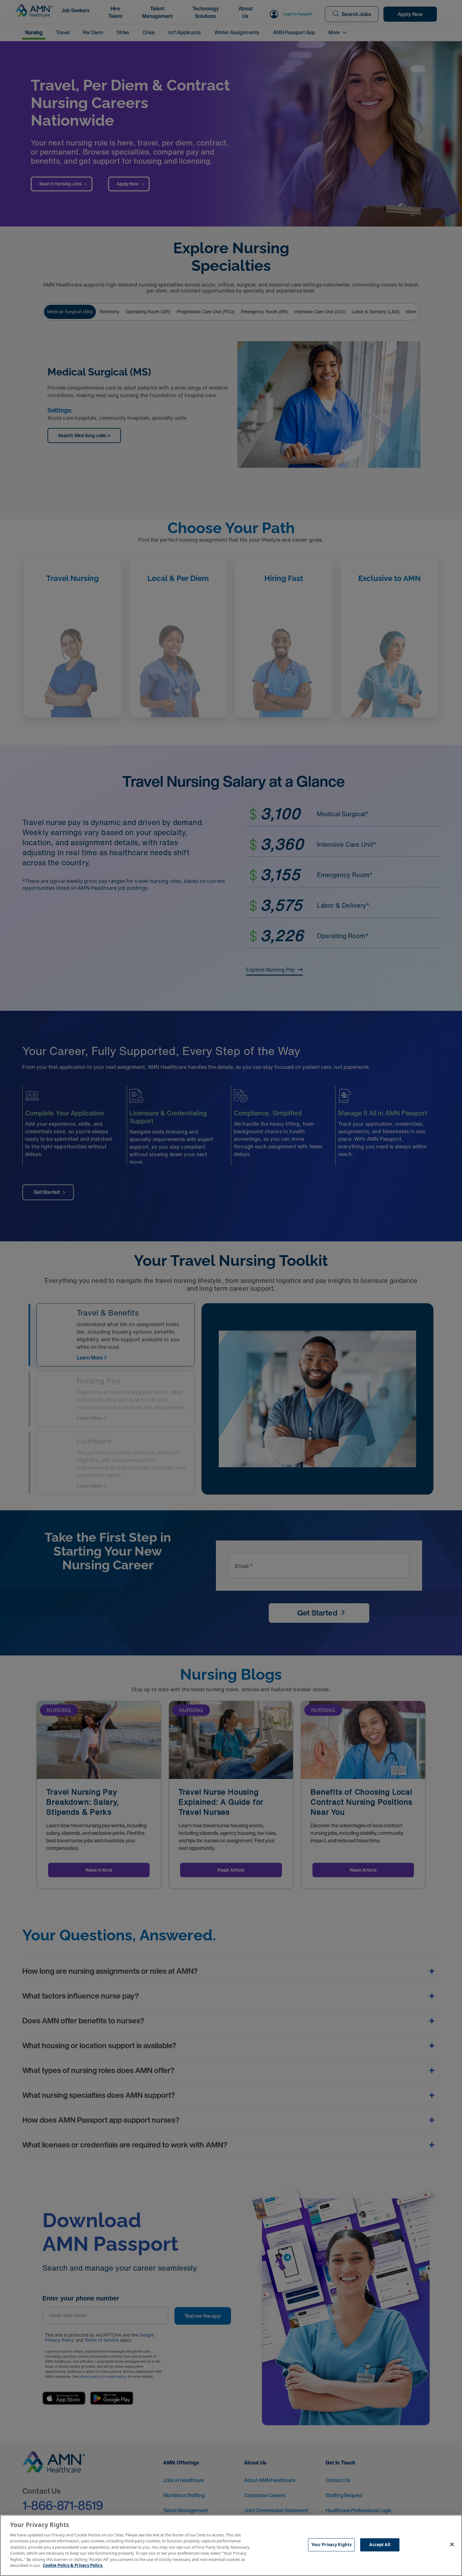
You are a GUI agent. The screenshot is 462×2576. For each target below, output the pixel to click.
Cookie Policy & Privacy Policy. (73, 2565)
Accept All (380, 2545)
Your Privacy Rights (331, 2545)
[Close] (452, 2545)
